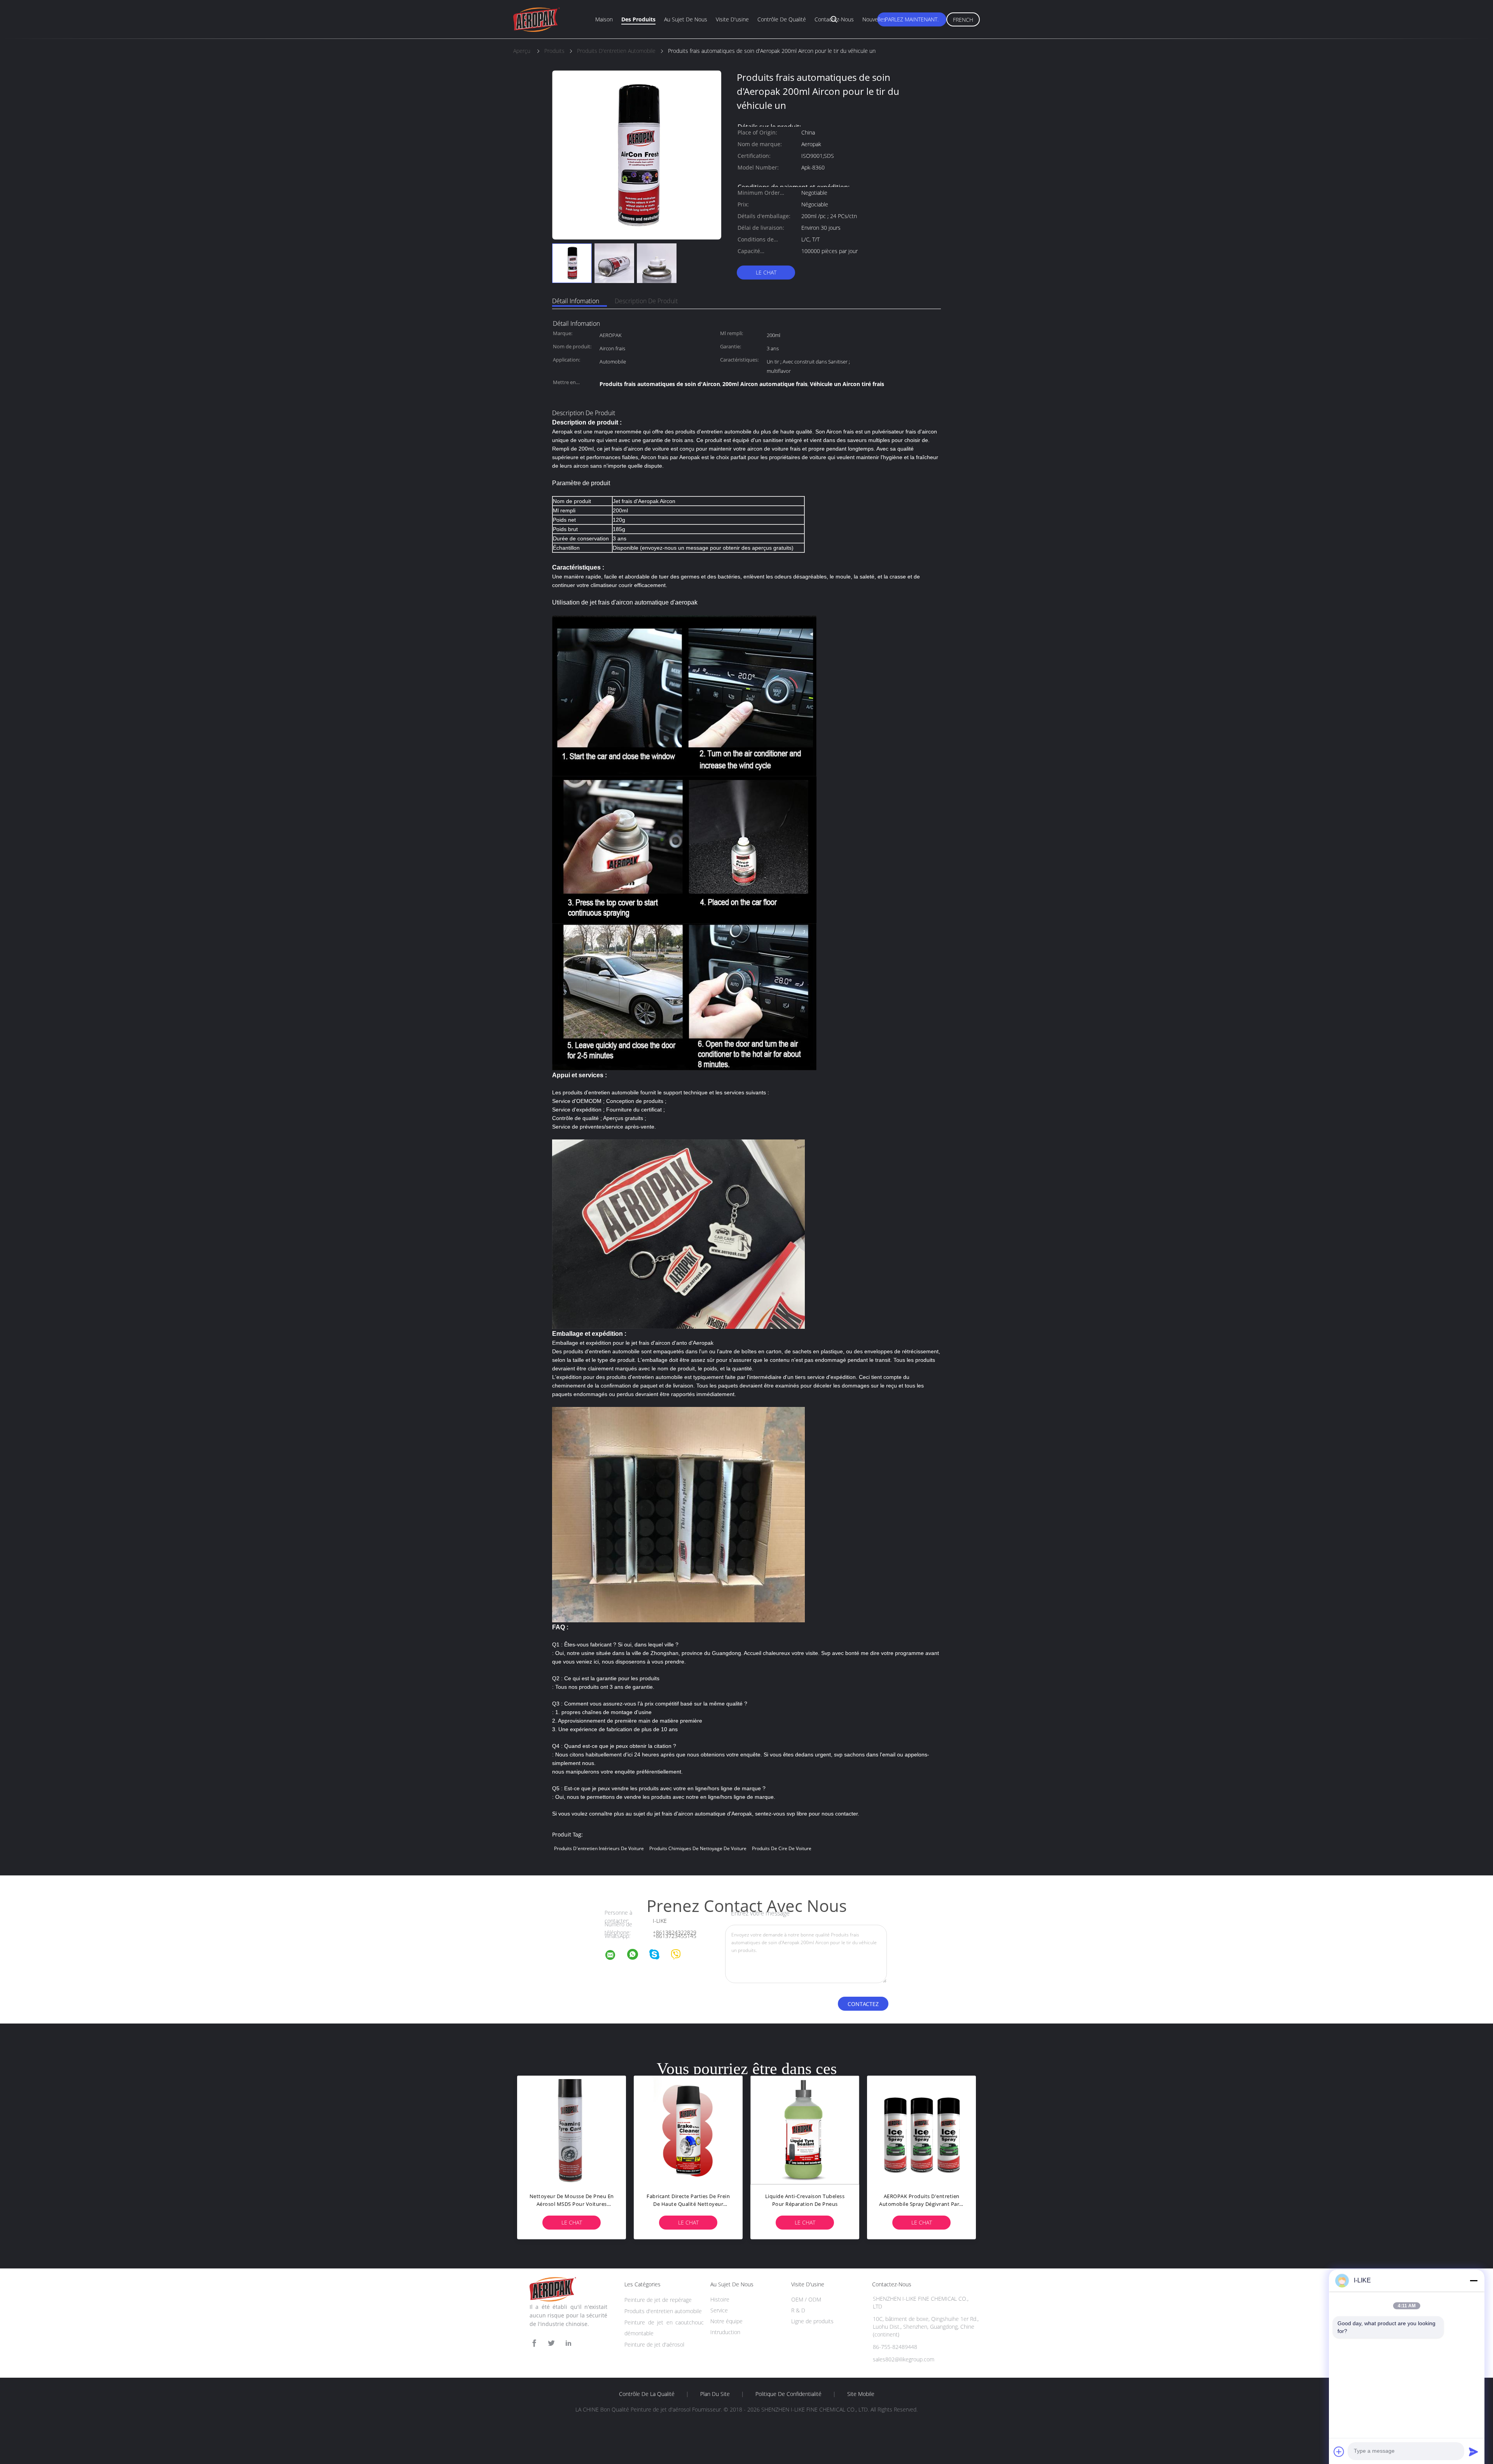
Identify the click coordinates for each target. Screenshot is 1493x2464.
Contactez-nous (834, 19)
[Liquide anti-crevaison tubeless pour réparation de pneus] (805, 2130)
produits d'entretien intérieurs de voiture (599, 1848)
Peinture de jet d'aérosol (654, 2344)
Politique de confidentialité (788, 2394)
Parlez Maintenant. (912, 19)
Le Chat (766, 272)
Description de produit (646, 301)
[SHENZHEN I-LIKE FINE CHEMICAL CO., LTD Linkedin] (568, 2343)
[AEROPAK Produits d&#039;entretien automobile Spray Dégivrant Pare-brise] (921, 2130)
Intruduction (725, 2332)
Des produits (638, 19)
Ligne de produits (812, 2321)
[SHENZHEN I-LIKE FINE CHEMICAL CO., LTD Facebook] (534, 2343)
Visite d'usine (732, 19)
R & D (798, 2310)
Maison (604, 19)
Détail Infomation (576, 301)
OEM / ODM (806, 2299)
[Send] (1474, 2452)
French (963, 20)
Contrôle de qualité (782, 19)
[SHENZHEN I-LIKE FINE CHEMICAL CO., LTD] (615, 1956)
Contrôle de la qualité (647, 2394)
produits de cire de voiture (782, 1848)
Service (719, 2310)
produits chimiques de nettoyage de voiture (698, 1848)
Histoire (720, 2299)
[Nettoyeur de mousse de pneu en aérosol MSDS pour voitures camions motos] (572, 2130)
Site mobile (861, 2394)
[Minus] (1474, 2281)
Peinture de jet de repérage (658, 2300)
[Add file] (1339, 2452)
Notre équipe (726, 2321)
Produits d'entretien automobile (663, 2311)
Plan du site (715, 2394)
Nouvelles (874, 19)
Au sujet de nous (686, 19)
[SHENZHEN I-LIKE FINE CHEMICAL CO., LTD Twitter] (551, 2343)
